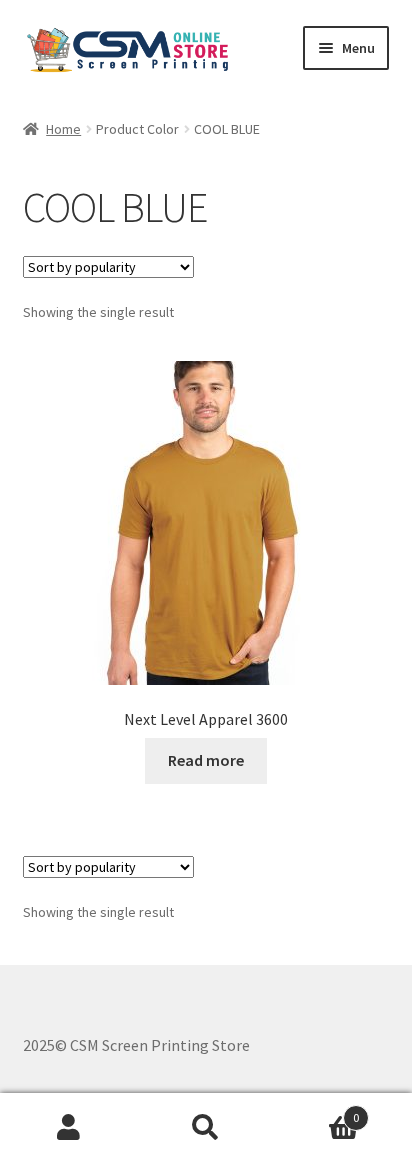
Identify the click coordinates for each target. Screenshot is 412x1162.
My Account (68, 1128)
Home (63, 129)
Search (205, 1128)
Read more (206, 760)
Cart (317, 1110)
